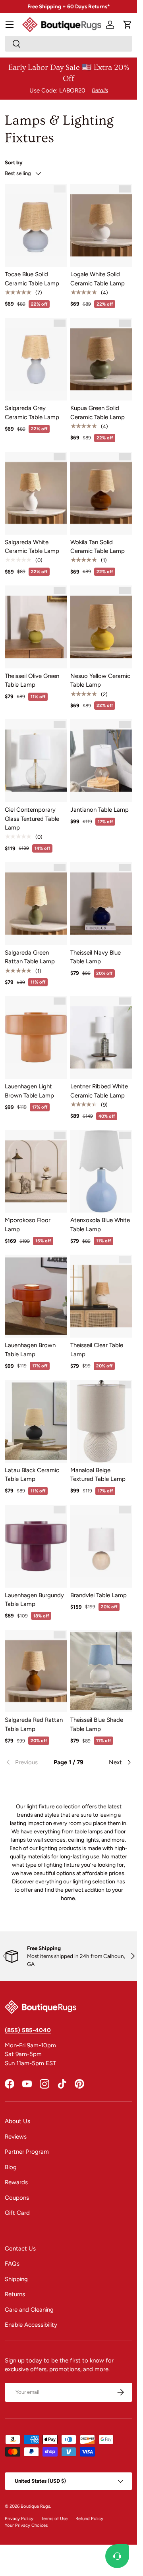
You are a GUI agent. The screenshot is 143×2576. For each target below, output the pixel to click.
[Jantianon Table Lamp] (101, 761)
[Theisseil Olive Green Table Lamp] (36, 627)
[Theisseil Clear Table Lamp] (101, 1296)
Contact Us (20, 2249)
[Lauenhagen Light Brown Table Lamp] (36, 1037)
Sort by (14, 162)
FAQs (12, 2264)
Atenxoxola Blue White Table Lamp (100, 1225)
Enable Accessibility (31, 2325)
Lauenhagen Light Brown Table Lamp (29, 1091)
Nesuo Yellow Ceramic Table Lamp (100, 681)
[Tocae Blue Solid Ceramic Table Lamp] (36, 225)
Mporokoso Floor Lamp (28, 1225)
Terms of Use (54, 2518)
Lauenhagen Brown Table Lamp (30, 1350)
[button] (128, 25)
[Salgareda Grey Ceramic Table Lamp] (36, 359)
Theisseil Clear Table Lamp (97, 1350)
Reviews (16, 2137)
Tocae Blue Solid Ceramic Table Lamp (32, 279)
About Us (17, 2121)
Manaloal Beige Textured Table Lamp (98, 1475)
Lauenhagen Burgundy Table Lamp (34, 1600)
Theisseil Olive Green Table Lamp (32, 681)
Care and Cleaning (29, 2310)
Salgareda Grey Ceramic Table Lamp (32, 413)
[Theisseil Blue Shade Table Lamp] (101, 1671)
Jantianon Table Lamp (100, 810)
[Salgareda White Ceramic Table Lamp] (36, 493)
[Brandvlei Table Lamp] (101, 1546)
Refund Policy (89, 2518)
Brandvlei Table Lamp (99, 1595)
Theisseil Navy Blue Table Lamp (96, 957)
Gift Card (17, 2213)
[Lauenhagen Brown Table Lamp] (36, 1296)
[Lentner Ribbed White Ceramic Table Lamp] (101, 1037)
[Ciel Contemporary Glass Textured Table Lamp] (36, 761)
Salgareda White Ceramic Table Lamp (32, 547)
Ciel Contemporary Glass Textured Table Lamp (32, 819)
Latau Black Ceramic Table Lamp (32, 1475)
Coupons (17, 2198)
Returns (15, 2294)
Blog (11, 2167)
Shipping (16, 2279)
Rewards (16, 2182)
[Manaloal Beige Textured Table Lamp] (101, 1421)
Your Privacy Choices (26, 2525)
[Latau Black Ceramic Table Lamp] (36, 1421)
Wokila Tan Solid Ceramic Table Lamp (98, 547)
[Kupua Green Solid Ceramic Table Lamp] (101, 359)
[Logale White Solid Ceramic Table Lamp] (101, 225)
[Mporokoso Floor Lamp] (36, 1172)
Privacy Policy (19, 2518)
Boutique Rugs (35, 2506)
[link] (26, 1762)
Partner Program (27, 2152)
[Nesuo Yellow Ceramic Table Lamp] (101, 627)
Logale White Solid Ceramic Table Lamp (98, 279)
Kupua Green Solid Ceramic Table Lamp (98, 413)
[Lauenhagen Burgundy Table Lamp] (36, 1546)
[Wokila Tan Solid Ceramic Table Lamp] (101, 493)
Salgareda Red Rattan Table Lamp (34, 1724)
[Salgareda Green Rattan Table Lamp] (36, 904)
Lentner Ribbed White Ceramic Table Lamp (99, 1091)
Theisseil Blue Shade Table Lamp (97, 1724)
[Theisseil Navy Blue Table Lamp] (101, 904)
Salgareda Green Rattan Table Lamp (30, 957)
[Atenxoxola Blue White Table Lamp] (101, 1172)
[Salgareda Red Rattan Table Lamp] (36, 1671)
